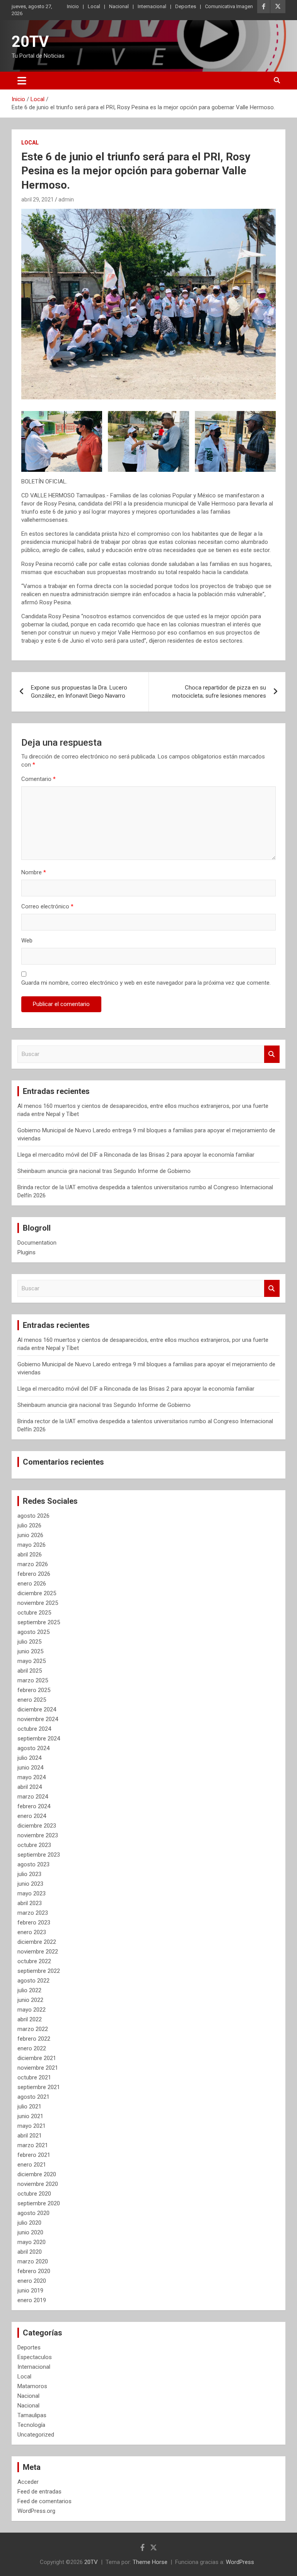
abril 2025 (30, 1671)
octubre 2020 (34, 2194)
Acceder (28, 2482)
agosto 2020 (33, 2213)
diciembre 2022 (37, 1942)
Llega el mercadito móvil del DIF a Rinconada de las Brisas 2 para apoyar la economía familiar (136, 1155)
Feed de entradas (39, 2492)
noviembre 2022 (38, 1952)
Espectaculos (35, 2357)
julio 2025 (29, 1642)
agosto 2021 (33, 2097)
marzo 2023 (33, 1913)
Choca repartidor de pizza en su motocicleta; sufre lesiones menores (219, 692)
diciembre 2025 (37, 1593)
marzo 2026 (33, 1564)
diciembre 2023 (37, 1826)
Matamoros (32, 2386)
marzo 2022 (33, 2029)
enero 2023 (32, 1932)
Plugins (26, 1252)
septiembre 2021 (39, 2087)
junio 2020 (30, 2232)
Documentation (37, 1243)
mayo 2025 (32, 1661)
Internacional (152, 6)
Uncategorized (36, 2435)
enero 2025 (32, 1700)
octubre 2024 (34, 1729)
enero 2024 (32, 1816)
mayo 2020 (32, 2242)
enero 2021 (32, 2165)
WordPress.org (36, 2511)
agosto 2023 (33, 1864)
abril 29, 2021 (38, 199)
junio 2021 (30, 2116)
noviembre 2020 (38, 2184)
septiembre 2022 (39, 1971)
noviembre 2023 (38, 1835)
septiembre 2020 (39, 2203)
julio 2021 (29, 2107)
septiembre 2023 (39, 1855)
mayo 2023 (32, 1893)
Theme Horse (150, 2562)
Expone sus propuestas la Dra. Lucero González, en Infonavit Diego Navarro (79, 692)
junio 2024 (30, 1768)
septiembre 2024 (39, 1739)
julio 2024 (29, 1758)
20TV (30, 42)
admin (66, 199)
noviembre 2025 (38, 1603)
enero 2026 (32, 1584)
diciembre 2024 (37, 1709)
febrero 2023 (34, 1923)
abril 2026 (30, 1555)
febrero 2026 (34, 1574)
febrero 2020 (34, 2271)
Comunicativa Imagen (229, 6)
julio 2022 (29, 1990)
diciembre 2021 (37, 2058)
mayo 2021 (32, 2126)
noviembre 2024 (38, 1719)
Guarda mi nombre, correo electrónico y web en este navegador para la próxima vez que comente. (146, 983)
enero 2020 (32, 2281)
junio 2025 (30, 1651)
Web (27, 941)
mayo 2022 (32, 2010)
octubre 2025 (34, 1613)
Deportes (186, 6)
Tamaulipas (32, 2415)
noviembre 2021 (38, 2068)
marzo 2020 (33, 2261)
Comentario (38, 779)
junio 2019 (30, 2291)
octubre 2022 (34, 1961)
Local (94, 6)
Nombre (34, 872)
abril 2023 (30, 1903)
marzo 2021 (33, 2145)
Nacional (119, 6)
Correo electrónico (47, 906)
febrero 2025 (34, 1690)
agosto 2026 (33, 1516)
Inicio (73, 6)
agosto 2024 (33, 1748)
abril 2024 (30, 1787)
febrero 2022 (34, 2039)
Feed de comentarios (44, 2501)
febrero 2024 (34, 1806)
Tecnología (31, 2425)
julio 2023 (29, 1874)
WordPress (240, 2562)
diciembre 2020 (37, 2174)
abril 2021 (30, 2136)
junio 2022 (30, 2000)
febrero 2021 (34, 2155)
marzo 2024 (33, 1797)
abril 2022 (30, 2019)
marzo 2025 (33, 1680)
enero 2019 (32, 2300)
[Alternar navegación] (22, 81)
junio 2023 (30, 1884)
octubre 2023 (34, 1845)
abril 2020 (30, 2252)
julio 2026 (29, 1525)
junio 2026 (30, 1535)
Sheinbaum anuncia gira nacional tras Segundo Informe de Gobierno (104, 1171)
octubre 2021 (34, 2077)
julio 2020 (29, 2223)
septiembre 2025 (39, 1622)
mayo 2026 (32, 1545)
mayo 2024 (32, 1777)
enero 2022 (32, 2048)
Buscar (272, 1054)
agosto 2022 (33, 1981)
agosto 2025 (33, 1632)
